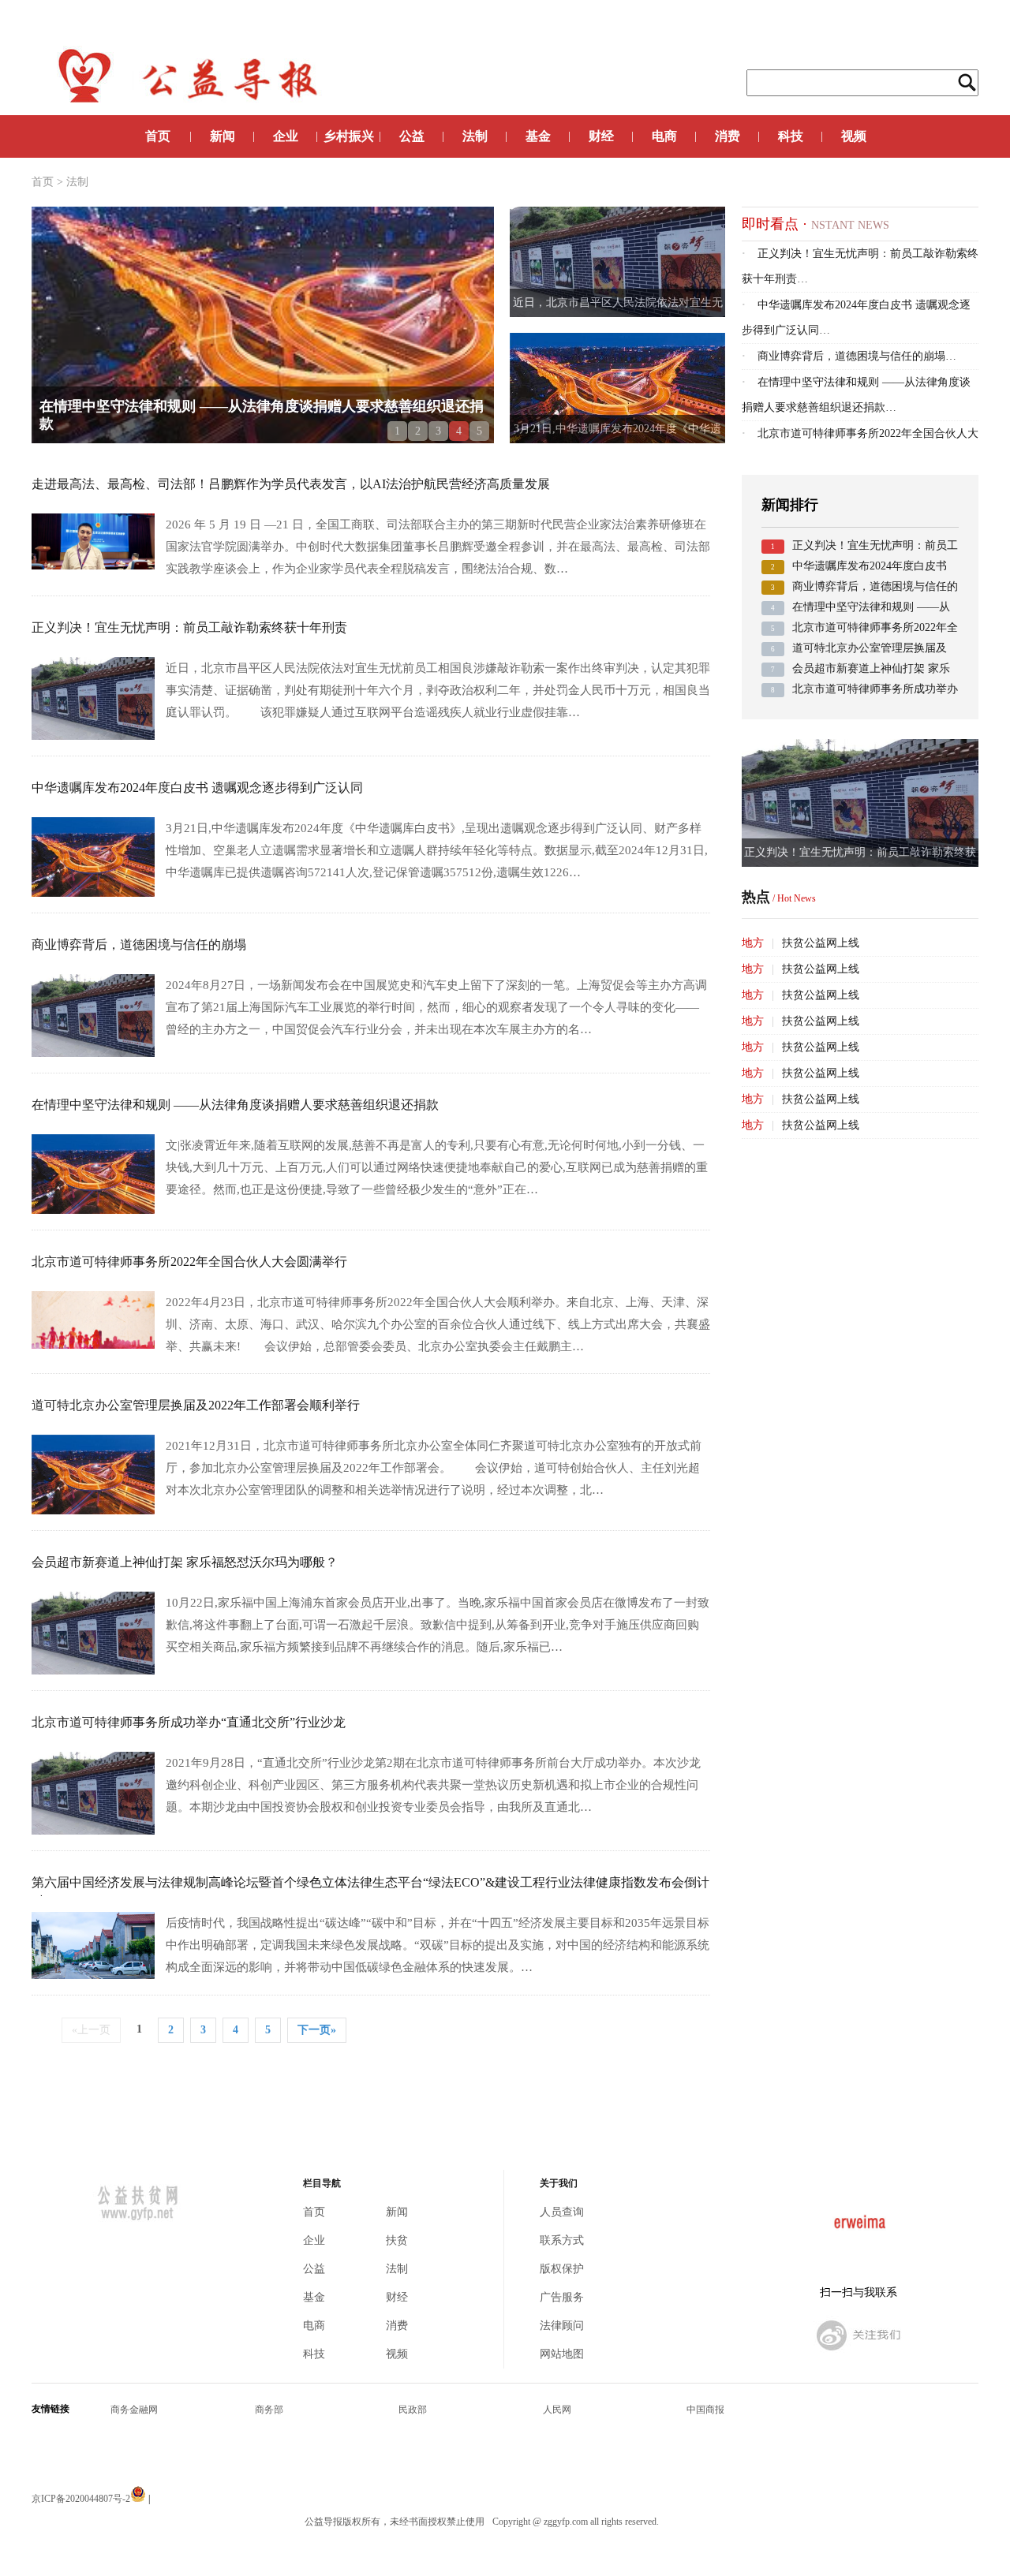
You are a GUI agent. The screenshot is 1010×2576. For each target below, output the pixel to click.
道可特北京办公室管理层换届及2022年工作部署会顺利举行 (196, 1405)
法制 (475, 136)
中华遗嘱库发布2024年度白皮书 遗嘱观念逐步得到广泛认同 (197, 788)
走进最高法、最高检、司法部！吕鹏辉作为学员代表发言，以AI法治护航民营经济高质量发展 (291, 484)
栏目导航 (322, 2184)
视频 (854, 136)
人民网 (557, 2410)
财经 (601, 136)
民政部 (413, 2410)
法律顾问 (562, 2326)
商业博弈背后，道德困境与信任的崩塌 (139, 945)
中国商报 (705, 2410)
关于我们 (559, 2184)
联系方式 (562, 2240)
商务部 (269, 2410)
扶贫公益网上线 (821, 943)
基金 (538, 136)
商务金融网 (134, 2410)
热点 (779, 897)
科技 (791, 136)
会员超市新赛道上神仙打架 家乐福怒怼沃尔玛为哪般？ (185, 1562)
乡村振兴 (349, 136)
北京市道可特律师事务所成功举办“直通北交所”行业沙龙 (189, 1722)
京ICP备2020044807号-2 (81, 2499)
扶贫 (397, 2240)
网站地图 (562, 2354)
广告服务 (562, 2297)
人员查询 (562, 2212)
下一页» (317, 2030)
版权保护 (562, 2269)
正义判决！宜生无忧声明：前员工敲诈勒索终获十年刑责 (189, 627)
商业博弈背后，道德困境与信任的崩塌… (849, 356)
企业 (286, 136)
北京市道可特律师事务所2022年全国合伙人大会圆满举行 (189, 1262)
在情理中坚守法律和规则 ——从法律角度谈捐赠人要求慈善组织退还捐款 (235, 1105)
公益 (412, 136)
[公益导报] (858, 2353)
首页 (158, 136)
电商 (664, 136)
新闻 (223, 136)
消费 (728, 136)
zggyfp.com (566, 2522)
